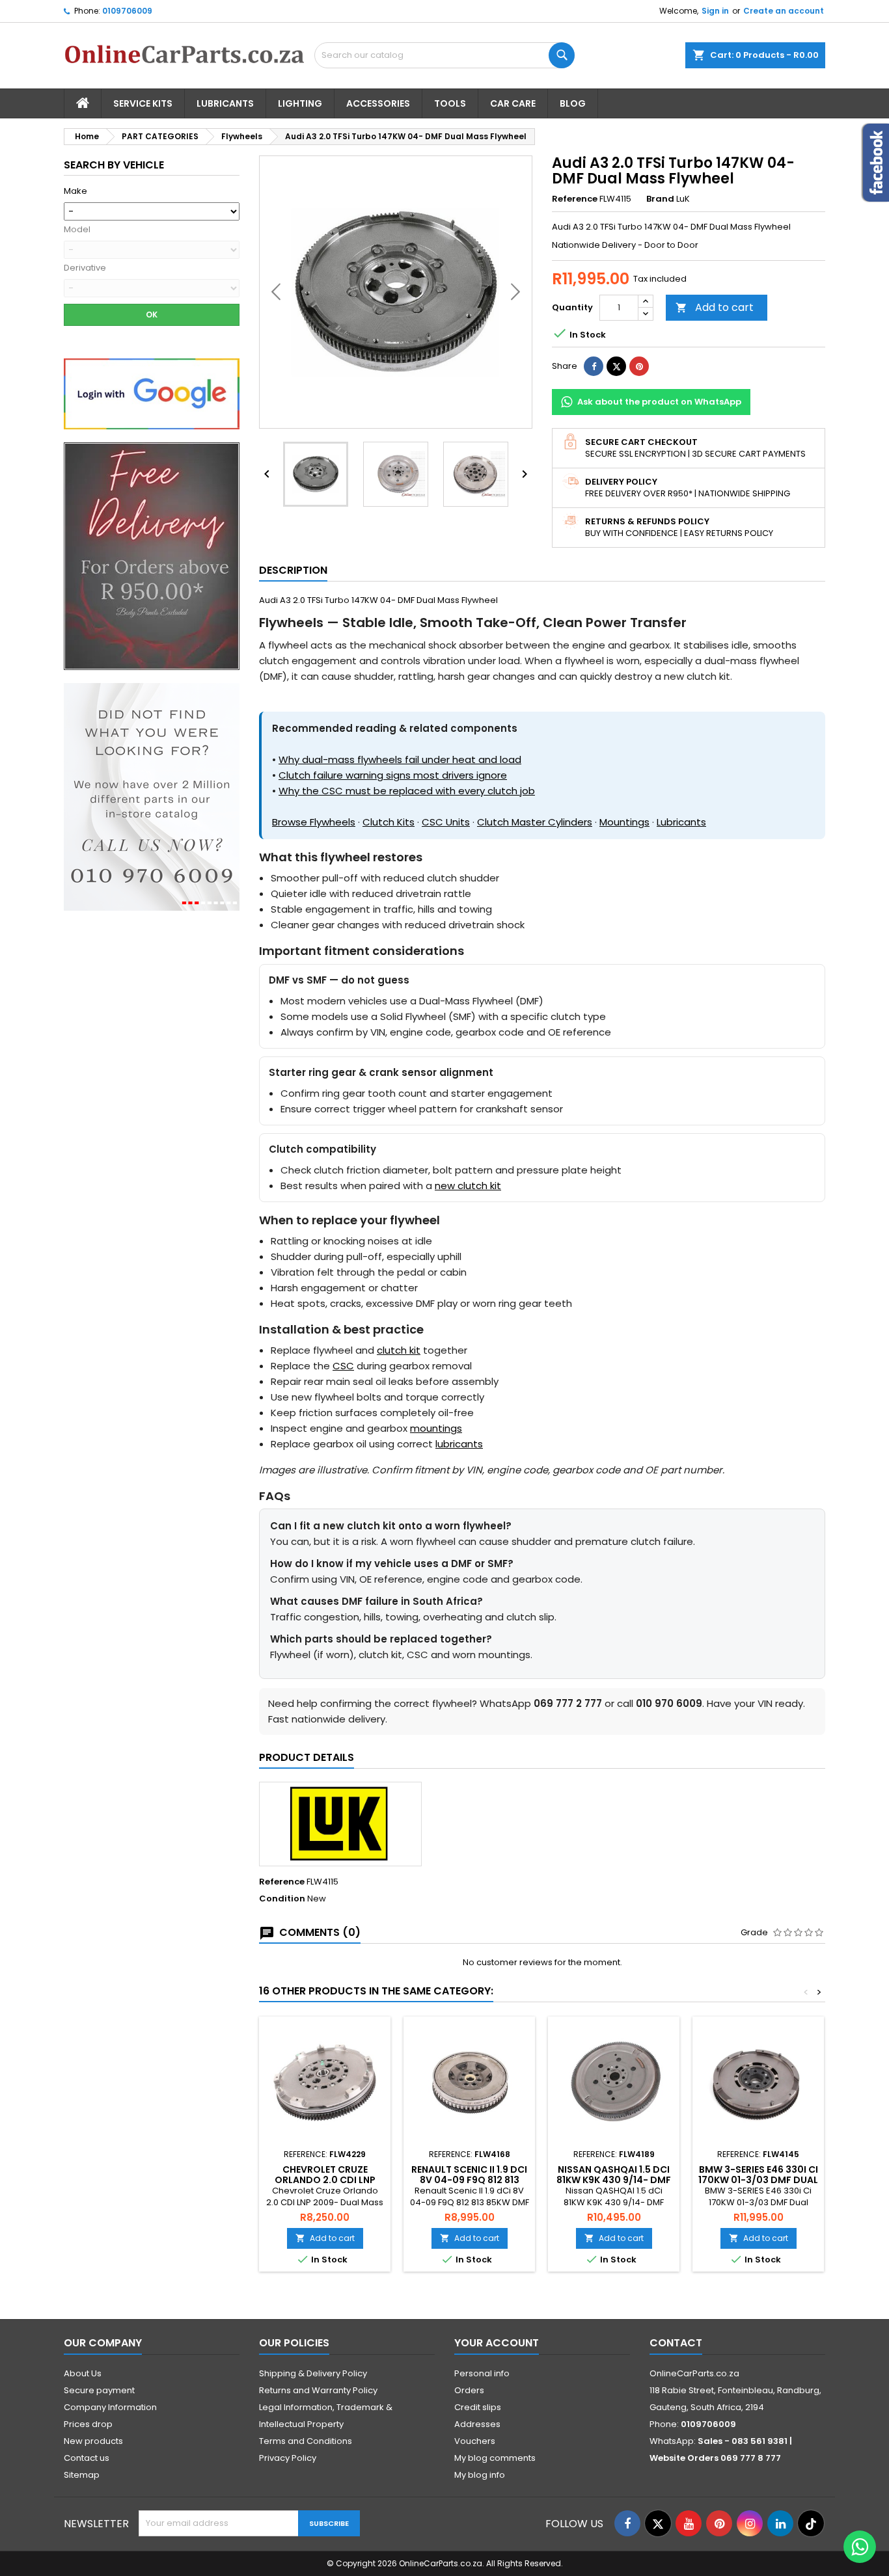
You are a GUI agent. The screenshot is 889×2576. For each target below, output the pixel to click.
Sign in (715, 11)
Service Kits (143, 103)
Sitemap (82, 2475)
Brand (660, 199)
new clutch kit (468, 1186)
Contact (676, 2343)
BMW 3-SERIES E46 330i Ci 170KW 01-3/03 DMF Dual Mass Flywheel (758, 2180)
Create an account (784, 11)
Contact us (87, 2458)
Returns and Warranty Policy (318, 2390)
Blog (573, 103)
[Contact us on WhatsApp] (860, 2547)
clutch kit (399, 1350)
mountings (436, 1428)
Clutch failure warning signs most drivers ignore (393, 775)
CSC (343, 1366)
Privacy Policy (288, 2458)
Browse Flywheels (314, 822)
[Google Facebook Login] (152, 393)
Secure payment (99, 2390)
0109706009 (127, 11)
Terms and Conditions (306, 2441)
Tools (450, 103)
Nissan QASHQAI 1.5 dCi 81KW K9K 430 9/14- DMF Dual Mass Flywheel (614, 2180)
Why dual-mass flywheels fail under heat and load (400, 759)
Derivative (85, 268)
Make (75, 191)
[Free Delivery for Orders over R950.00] (152, 556)
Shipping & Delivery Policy (313, 2373)
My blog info (480, 2475)
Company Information (110, 2407)
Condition (282, 1899)
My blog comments (495, 2458)
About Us (83, 2373)
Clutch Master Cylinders (535, 822)
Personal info (482, 2373)
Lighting (300, 103)
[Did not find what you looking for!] (152, 797)
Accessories (378, 103)
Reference (575, 199)
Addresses (477, 2424)
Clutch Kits (389, 822)
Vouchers (475, 2441)
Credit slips (478, 2407)
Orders (469, 2390)
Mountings (624, 822)
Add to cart (715, 307)
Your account (497, 2343)
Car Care (513, 103)
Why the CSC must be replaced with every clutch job (407, 791)
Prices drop (88, 2424)
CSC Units (446, 822)
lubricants (459, 1444)
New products (93, 2441)
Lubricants (225, 103)
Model (77, 230)
